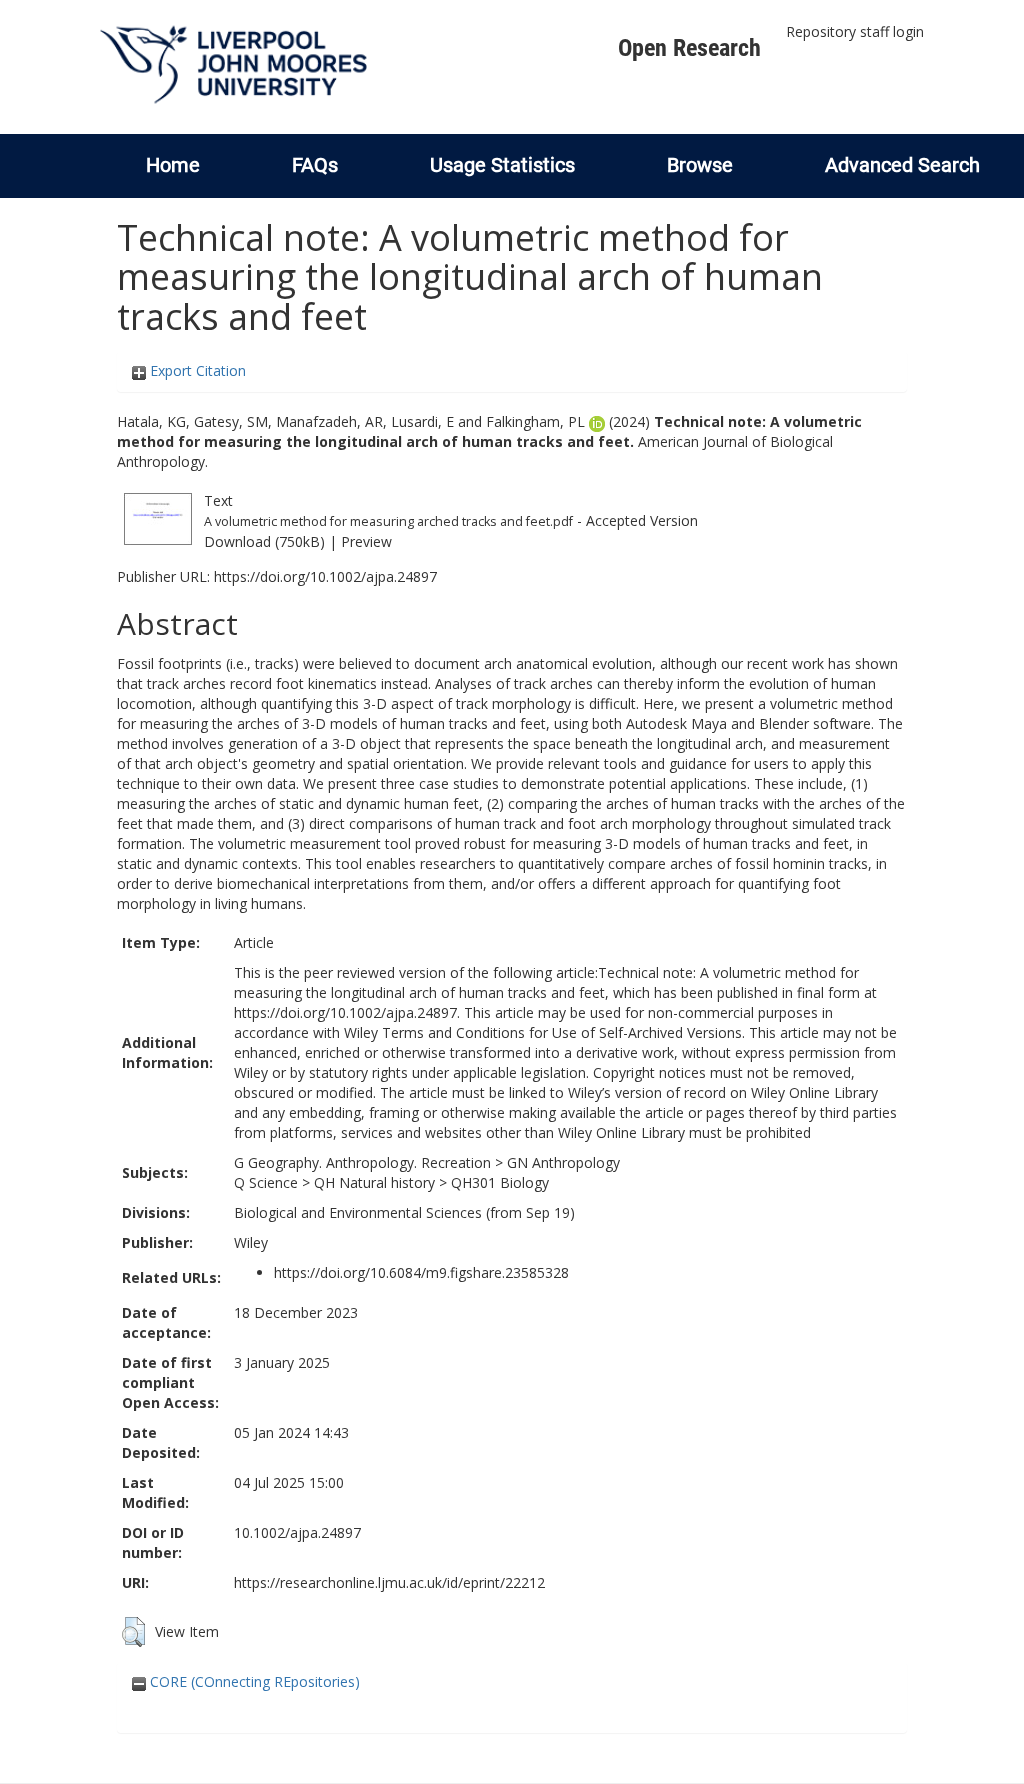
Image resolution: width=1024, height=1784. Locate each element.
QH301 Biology (500, 1182)
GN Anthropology (563, 1162)
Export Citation (196, 370)
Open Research (689, 48)
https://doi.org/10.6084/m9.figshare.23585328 (421, 1272)
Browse (700, 165)
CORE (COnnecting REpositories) (253, 1681)
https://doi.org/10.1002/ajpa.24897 (325, 576)
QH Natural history (374, 1182)
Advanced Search (902, 165)
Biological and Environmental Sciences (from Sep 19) (404, 1212)
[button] (133, 1632)
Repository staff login (855, 31)
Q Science (266, 1182)
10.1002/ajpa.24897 (297, 1532)
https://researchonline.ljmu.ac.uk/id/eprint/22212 (389, 1582)
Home (173, 165)
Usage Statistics (502, 165)
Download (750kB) (264, 541)
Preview (366, 541)
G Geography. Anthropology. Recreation (362, 1162)
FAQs (315, 165)
